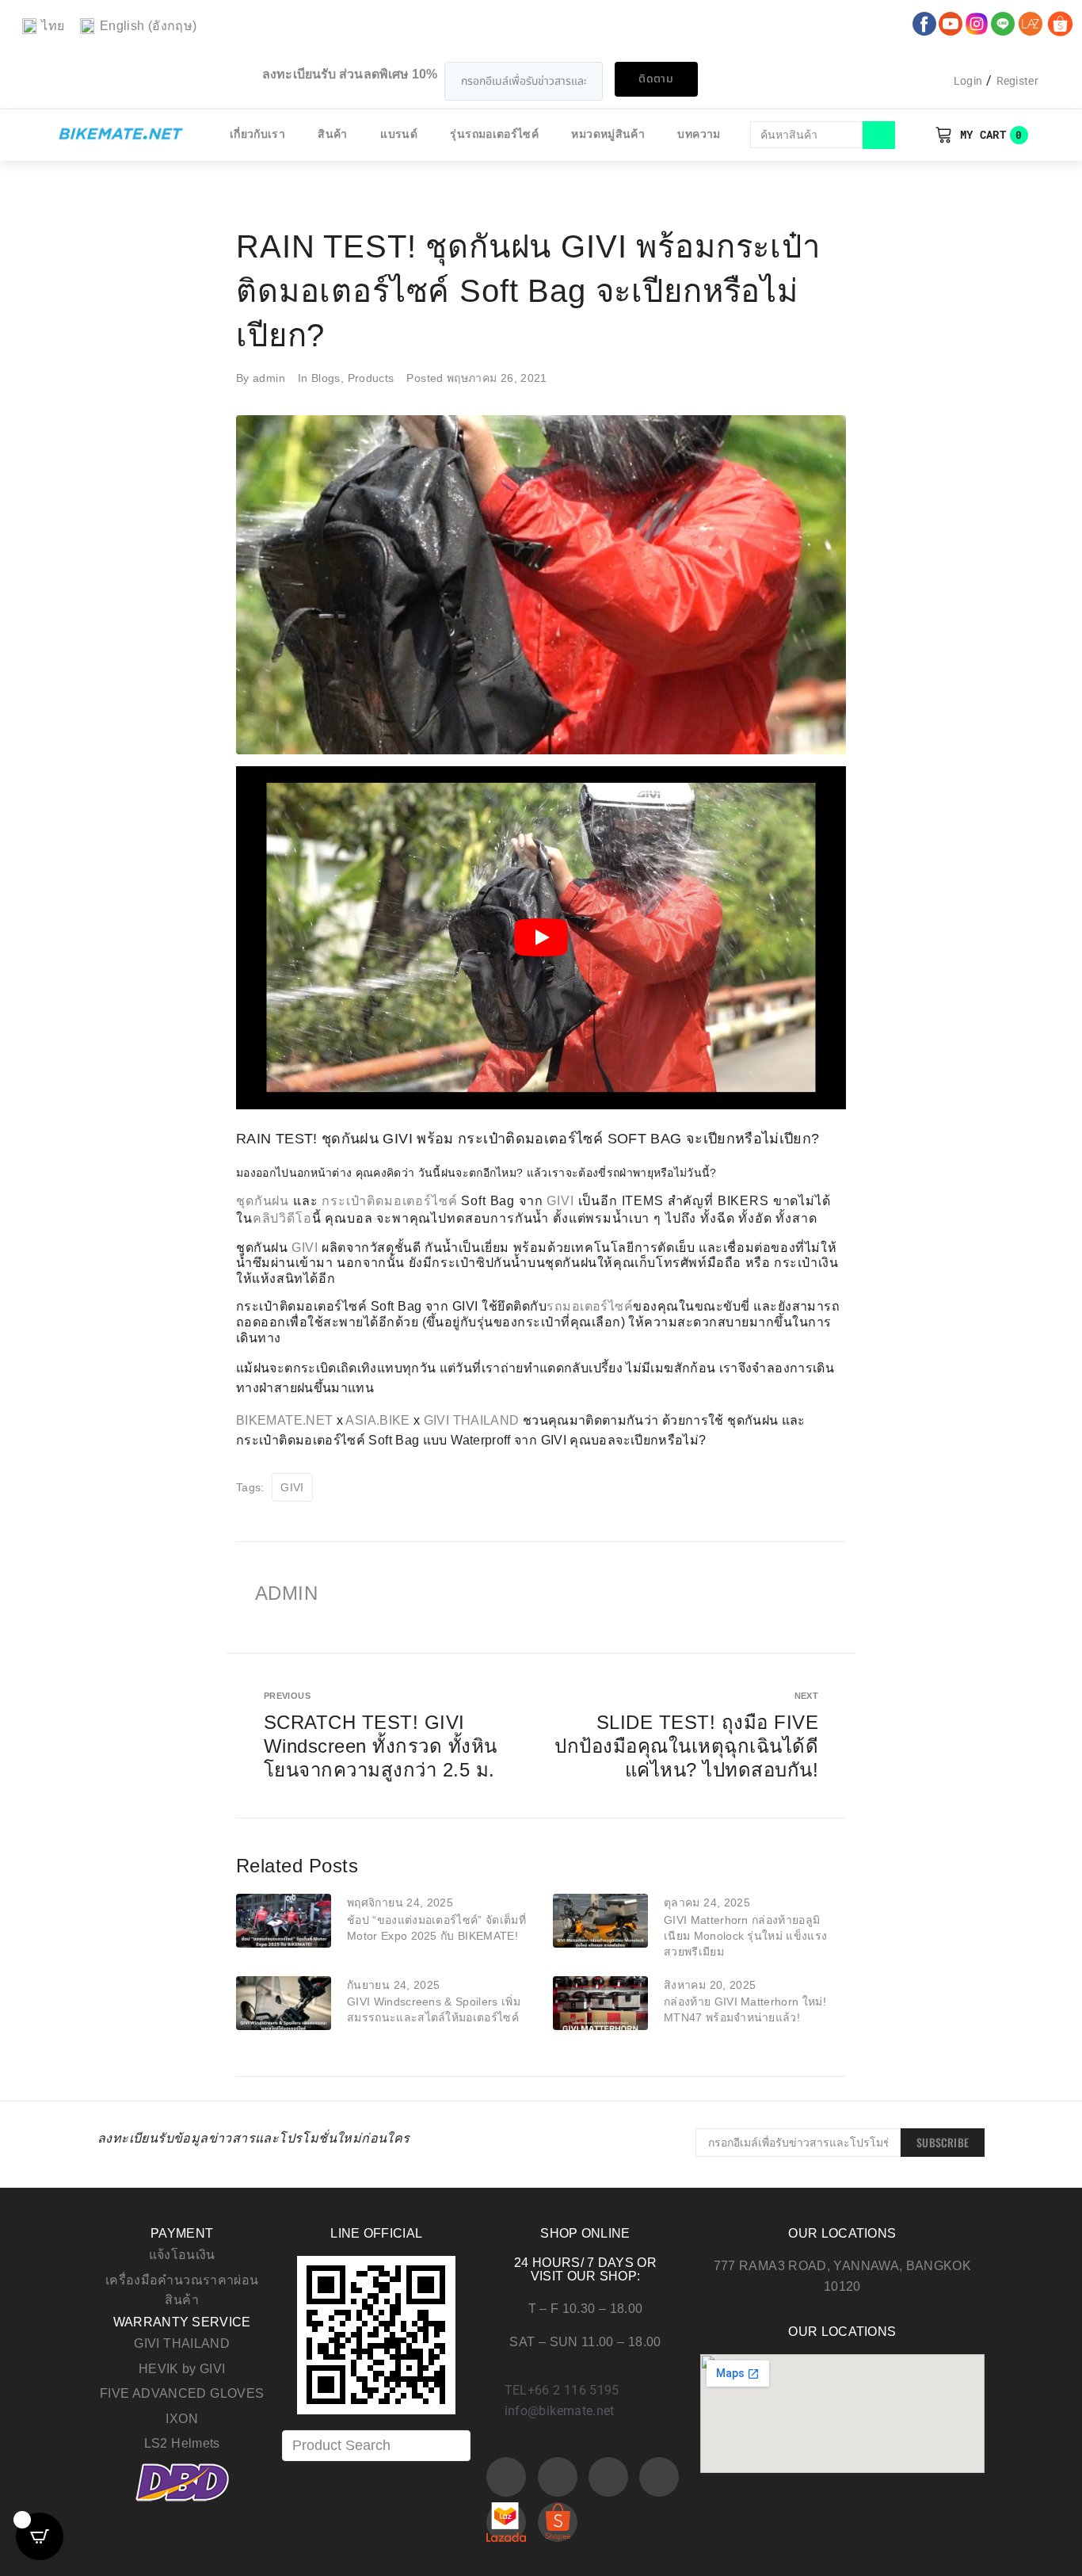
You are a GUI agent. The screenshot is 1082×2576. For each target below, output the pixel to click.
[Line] (659, 2477)
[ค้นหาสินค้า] (806, 135)
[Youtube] (558, 2477)
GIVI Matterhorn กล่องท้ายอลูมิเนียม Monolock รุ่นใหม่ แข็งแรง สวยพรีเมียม (745, 1936)
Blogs (326, 378)
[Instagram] (608, 2477)
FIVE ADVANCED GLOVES (182, 2393)
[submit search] (879, 135)
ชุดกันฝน (263, 1201)
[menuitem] (43, 27)
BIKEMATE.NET (284, 1420)
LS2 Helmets (182, 2443)
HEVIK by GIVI (182, 2369)
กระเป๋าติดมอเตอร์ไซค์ (389, 1201)
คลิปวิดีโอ (282, 1218)
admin (269, 378)
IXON (181, 2419)
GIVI (560, 1201)
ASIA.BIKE (377, 1420)
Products (371, 378)
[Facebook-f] (506, 2477)
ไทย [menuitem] (53, 26)
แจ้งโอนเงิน (182, 2255)
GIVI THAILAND (472, 1420)
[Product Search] (376, 2446)
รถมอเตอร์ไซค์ (590, 1306)
